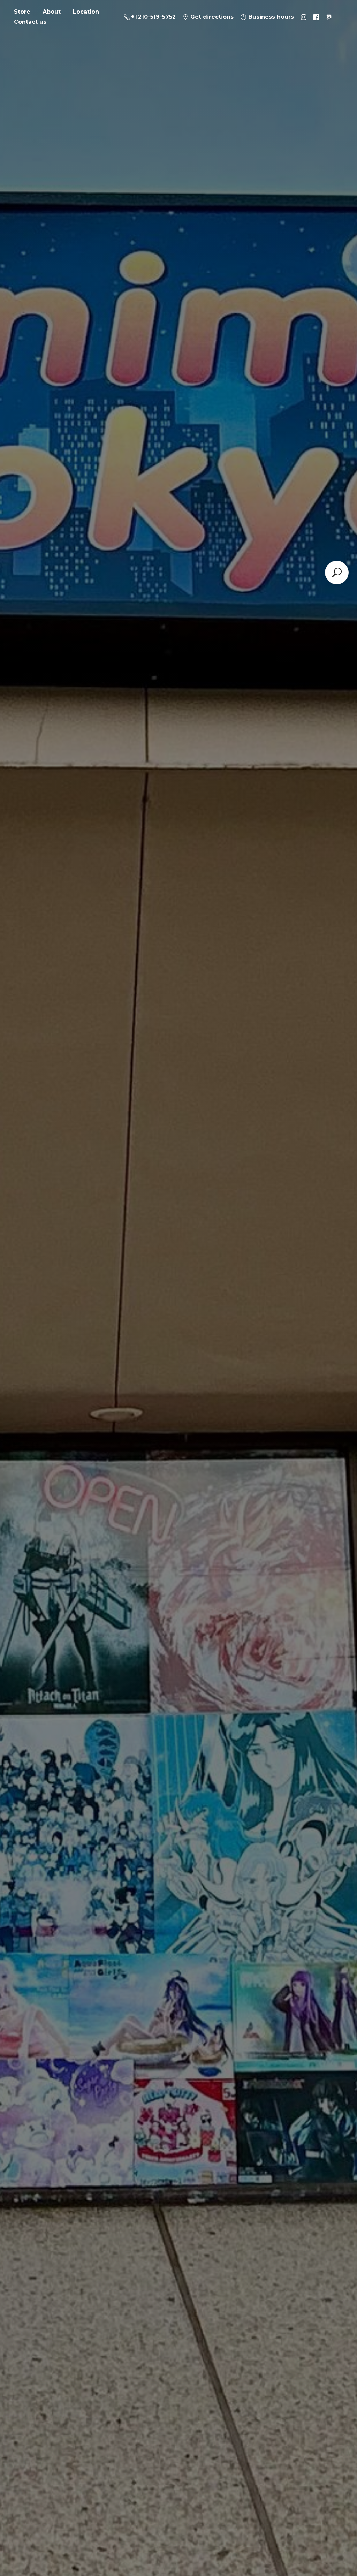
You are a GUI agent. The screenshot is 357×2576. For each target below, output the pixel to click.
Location (86, 12)
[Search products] (337, 573)
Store (22, 12)
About (52, 12)
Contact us (30, 22)
